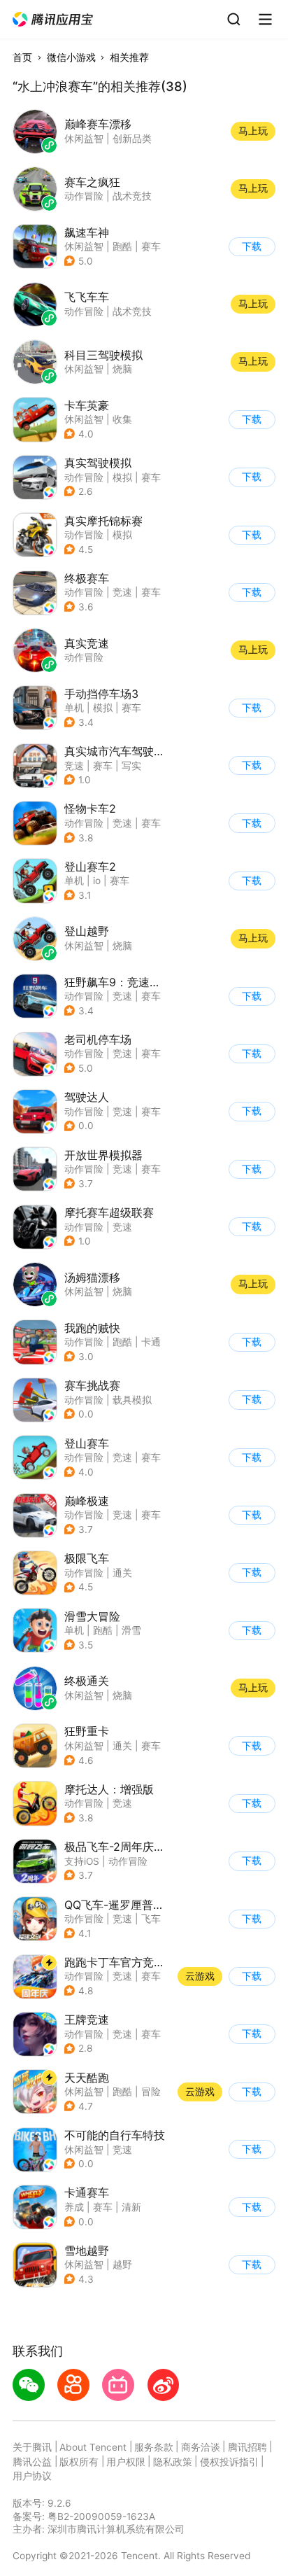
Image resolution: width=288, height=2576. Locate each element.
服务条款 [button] (154, 2447)
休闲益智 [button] (84, 246)
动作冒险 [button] (84, 477)
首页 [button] (22, 57)
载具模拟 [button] (132, 1400)
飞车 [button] (151, 1919)
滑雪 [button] (131, 1630)
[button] (53, 20)
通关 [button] (122, 1573)
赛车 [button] (151, 246)
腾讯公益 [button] (32, 2462)
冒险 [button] (151, 2092)
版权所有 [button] (79, 2462)
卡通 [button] (151, 1342)
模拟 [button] (122, 477)
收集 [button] (122, 419)
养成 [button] (74, 2207)
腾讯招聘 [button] (247, 2447)
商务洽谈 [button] (201, 2447)
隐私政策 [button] (173, 2462)
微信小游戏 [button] (71, 57)
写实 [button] (131, 766)
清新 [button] (131, 2207)
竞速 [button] (122, 592)
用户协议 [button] (32, 2476)
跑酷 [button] (122, 246)
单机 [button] (74, 708)
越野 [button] (122, 2264)
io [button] (97, 881)
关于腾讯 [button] (32, 2447)
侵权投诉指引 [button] (229, 2462)
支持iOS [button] (82, 1861)
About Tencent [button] (93, 2447)
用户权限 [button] (126, 2462)
